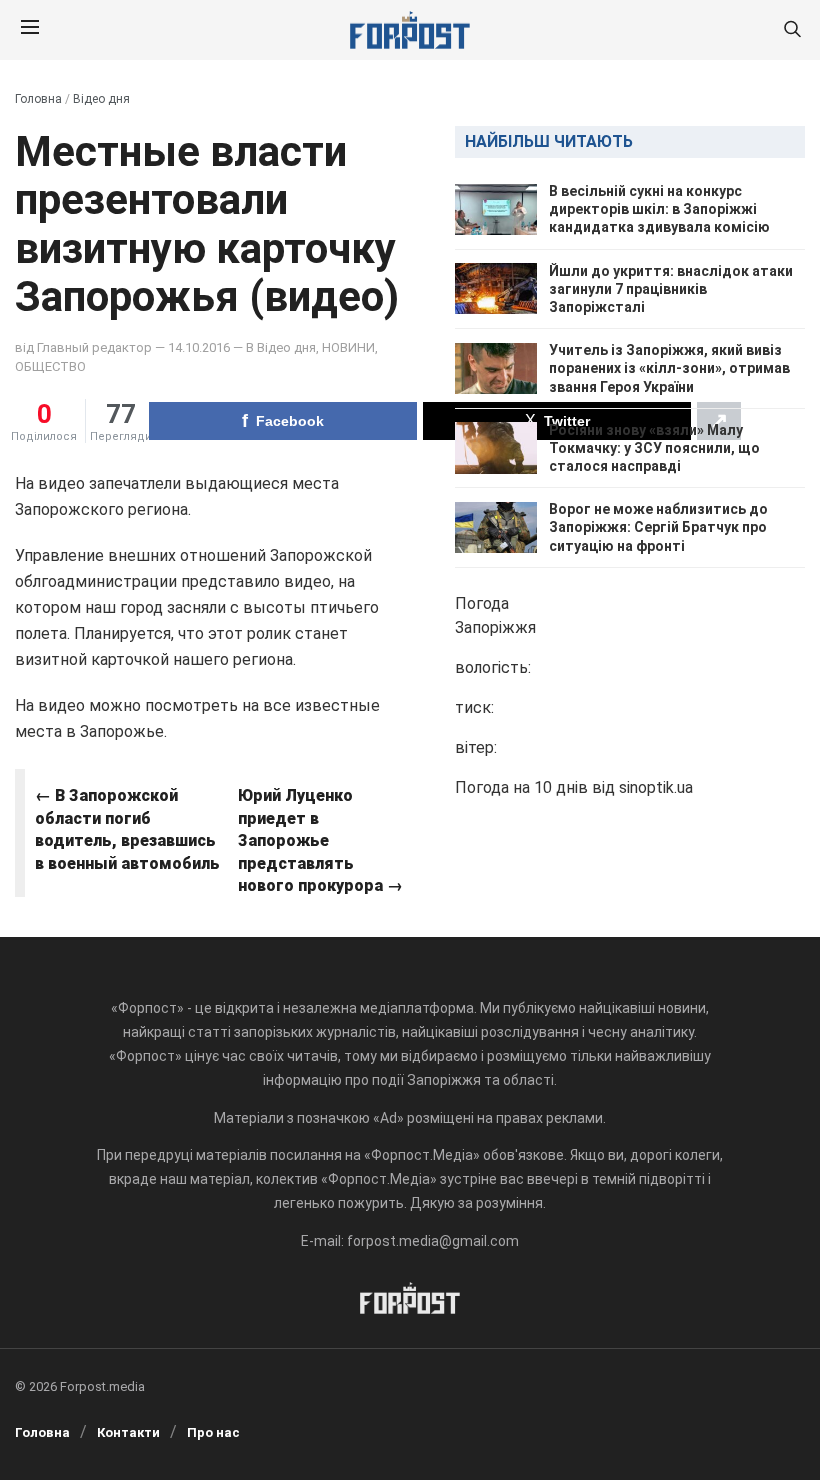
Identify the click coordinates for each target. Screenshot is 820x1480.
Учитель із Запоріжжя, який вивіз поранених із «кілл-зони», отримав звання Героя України (669, 368)
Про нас (213, 1432)
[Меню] (30, 30)
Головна (38, 99)
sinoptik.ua (656, 787)
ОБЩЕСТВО (50, 366)
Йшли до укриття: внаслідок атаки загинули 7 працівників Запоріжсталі (671, 289)
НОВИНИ (348, 347)
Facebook (290, 421)
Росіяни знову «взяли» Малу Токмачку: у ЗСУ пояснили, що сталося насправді (654, 448)
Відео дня (101, 99)
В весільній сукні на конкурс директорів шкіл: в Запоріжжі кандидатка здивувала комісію (659, 209)
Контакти (128, 1432)
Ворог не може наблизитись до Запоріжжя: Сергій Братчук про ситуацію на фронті (658, 527)
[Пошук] (792, 30)
